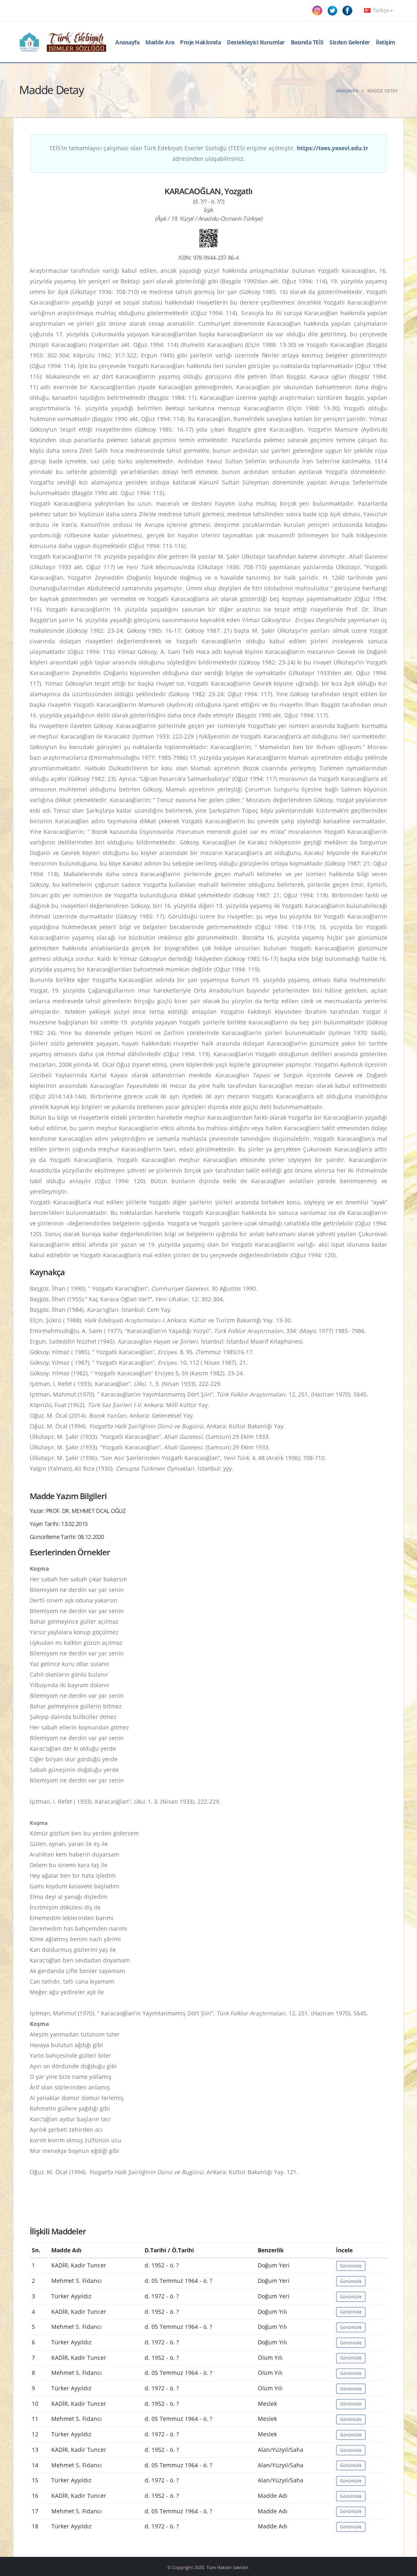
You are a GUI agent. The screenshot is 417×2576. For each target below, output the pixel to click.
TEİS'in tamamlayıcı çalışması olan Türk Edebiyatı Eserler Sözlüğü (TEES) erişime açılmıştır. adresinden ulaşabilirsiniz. (209, 153)
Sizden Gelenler (350, 42)
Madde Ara (160, 42)
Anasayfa (127, 42)
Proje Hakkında (200, 42)
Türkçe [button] (381, 10)
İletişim (386, 42)
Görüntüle (351, 2266)
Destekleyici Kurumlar (256, 42)
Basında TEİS (307, 42)
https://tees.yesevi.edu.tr (333, 148)
